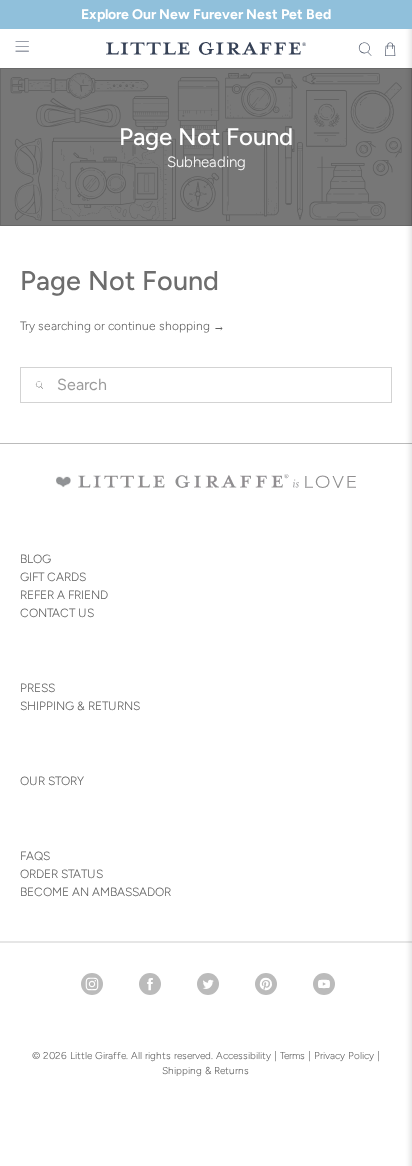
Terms (292, 1055)
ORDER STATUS (61, 874)
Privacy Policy (342, 1055)
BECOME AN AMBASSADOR (95, 892)
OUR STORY (52, 781)
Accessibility (243, 1055)
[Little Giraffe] (206, 48)
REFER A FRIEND (64, 595)
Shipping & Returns (205, 1070)
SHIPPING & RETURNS (80, 706)
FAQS (35, 856)
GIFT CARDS (53, 577)
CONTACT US (57, 613)
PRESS (37, 688)
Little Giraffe (98, 1055)
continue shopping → (166, 326)
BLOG (35, 559)
